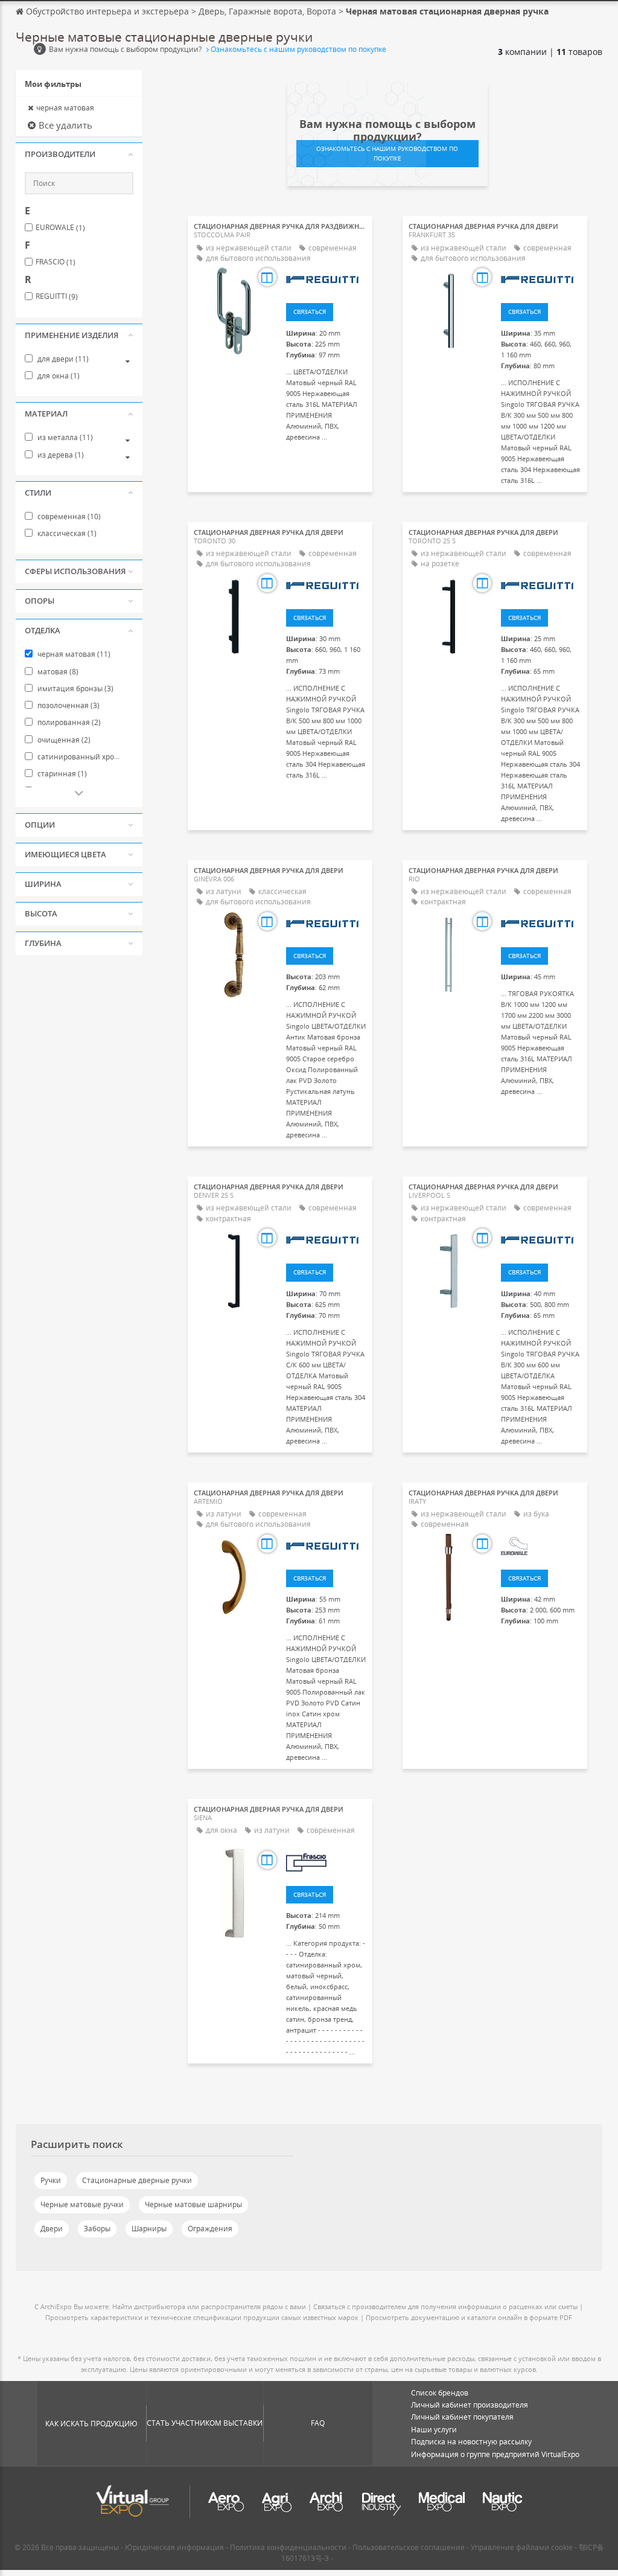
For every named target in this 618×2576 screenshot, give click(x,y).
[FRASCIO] (326, 1862)
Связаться (310, 312)
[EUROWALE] (541, 1545)
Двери (52, 2229)
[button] (79, 155)
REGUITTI (57, 296)
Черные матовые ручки (82, 2204)
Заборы (97, 2229)
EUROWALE (60, 228)
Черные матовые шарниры (193, 2204)
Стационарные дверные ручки (137, 2180)
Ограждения (210, 2229)
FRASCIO (56, 262)
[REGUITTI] (326, 279)
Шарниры (149, 2229)
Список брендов (440, 2393)
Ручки (51, 2180)
